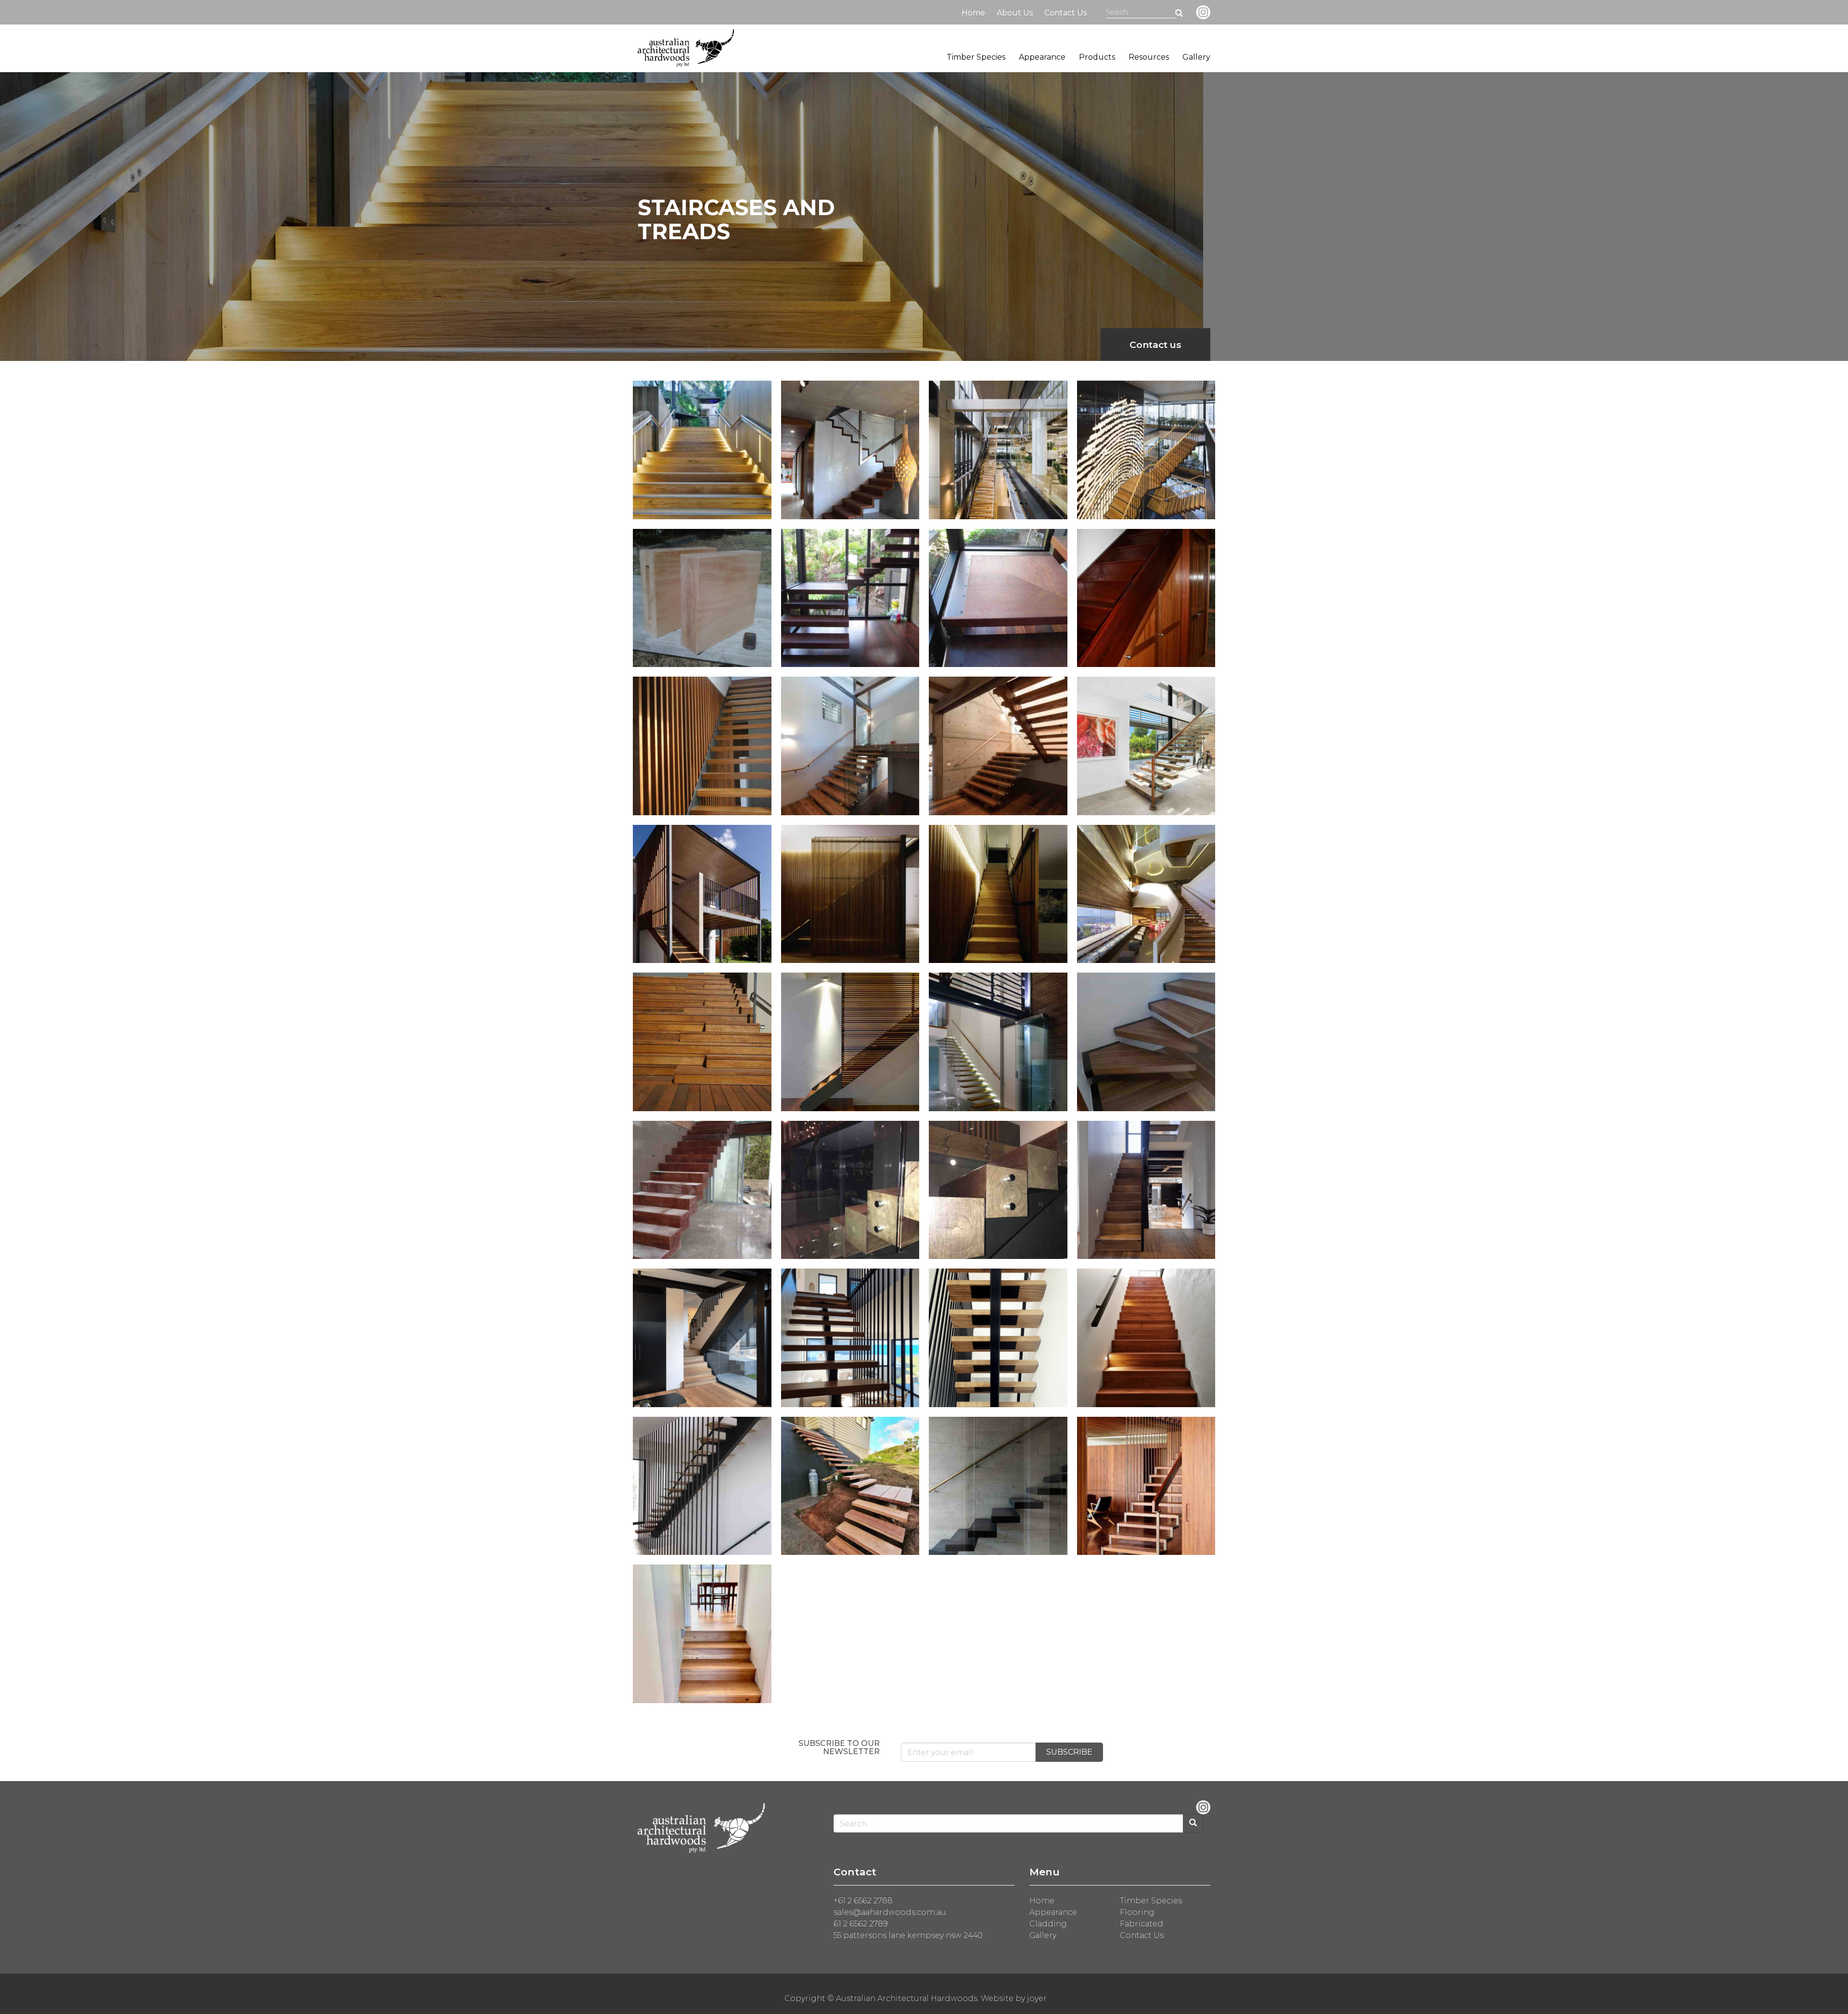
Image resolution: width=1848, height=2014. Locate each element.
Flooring (1137, 1912)
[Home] (686, 48)
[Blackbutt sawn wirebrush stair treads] (850, 746)
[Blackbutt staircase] (702, 450)
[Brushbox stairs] (998, 1042)
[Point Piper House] (1146, 1486)
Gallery (1196, 57)
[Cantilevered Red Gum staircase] (850, 598)
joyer (1037, 1998)
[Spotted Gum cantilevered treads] (1146, 1042)
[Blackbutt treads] (850, 1338)
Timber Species (976, 57)
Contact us (1155, 345)
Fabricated (1142, 1924)
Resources (1149, 57)
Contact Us (1065, 13)
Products (1097, 57)
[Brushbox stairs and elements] (850, 1042)
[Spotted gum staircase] (850, 450)
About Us (1015, 13)
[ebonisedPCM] (998, 1486)
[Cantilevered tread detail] (702, 598)
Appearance (1042, 57)
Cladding (1048, 1924)
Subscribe (1069, 1752)
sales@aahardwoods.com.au (890, 1912)
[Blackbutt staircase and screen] (702, 746)
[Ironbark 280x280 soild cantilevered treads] (702, 1190)
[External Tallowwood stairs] (702, 1042)
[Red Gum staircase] (1146, 598)
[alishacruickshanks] (702, 1486)
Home (973, 13)
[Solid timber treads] (1146, 746)
